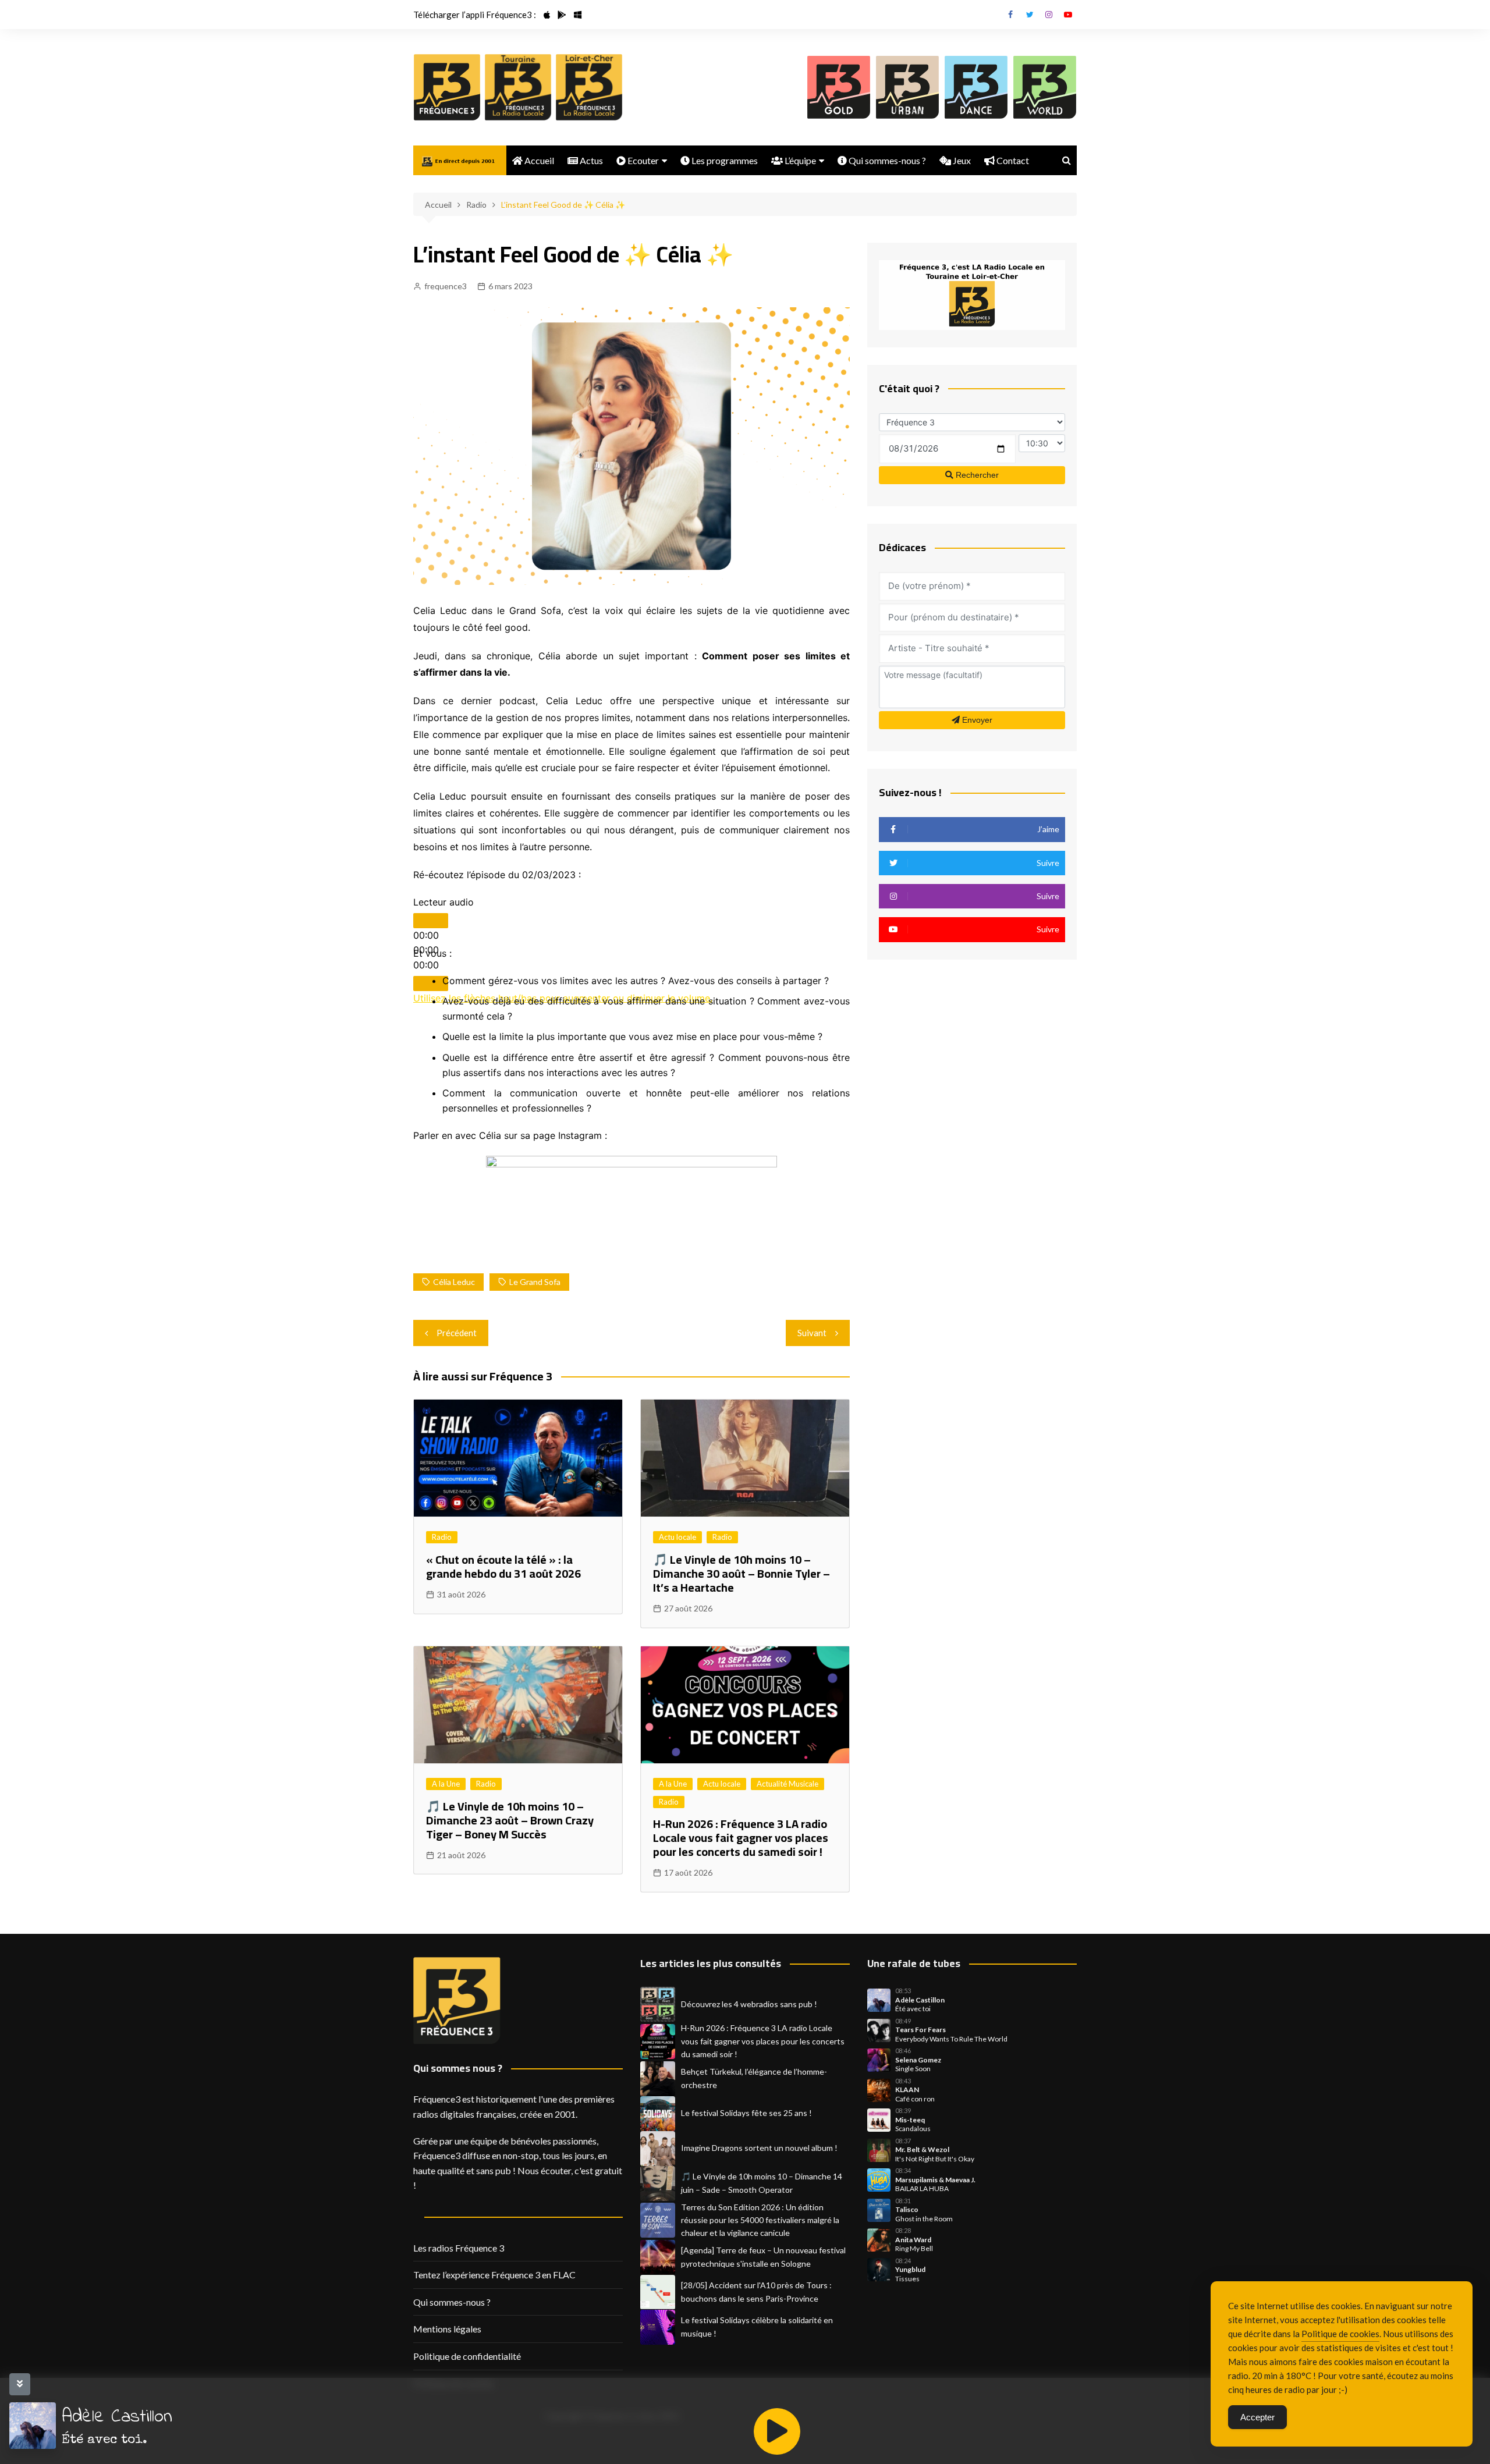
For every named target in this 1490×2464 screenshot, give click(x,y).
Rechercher (976, 475)
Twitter (1030, 15)
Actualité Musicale (787, 1784)
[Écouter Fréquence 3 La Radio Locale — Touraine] (518, 87)
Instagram (1049, 15)
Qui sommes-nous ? (886, 160)
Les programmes (724, 160)
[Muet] (431, 984)
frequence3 (446, 286)
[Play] (777, 2431)
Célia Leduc (454, 1282)
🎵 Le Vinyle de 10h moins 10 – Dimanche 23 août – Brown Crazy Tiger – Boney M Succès (510, 1820)
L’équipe (799, 160)
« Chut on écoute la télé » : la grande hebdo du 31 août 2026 (503, 1566)
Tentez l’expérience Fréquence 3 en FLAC (494, 2275)
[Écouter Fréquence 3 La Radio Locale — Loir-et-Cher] (589, 87)
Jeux (961, 160)
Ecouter (642, 160)
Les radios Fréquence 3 (459, 2248)
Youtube (1068, 15)
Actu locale (677, 1537)
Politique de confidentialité (467, 2356)
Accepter (1257, 2417)
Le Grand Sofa (535, 1282)
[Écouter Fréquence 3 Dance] (976, 87)
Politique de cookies (1340, 2334)
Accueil (538, 160)
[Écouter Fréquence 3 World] (1045, 87)
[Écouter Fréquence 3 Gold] (839, 87)
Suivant (812, 1333)
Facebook (1010, 15)
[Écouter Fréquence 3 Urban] (907, 87)
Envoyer (976, 720)
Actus (590, 160)
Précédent (457, 1333)
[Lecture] (431, 921)
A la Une (446, 1784)
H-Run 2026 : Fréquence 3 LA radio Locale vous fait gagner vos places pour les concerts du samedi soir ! (741, 1838)
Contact (1012, 160)
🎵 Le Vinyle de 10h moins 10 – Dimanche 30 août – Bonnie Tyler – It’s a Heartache (742, 1573)
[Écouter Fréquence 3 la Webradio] (447, 87)
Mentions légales (447, 2329)
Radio (442, 1537)
